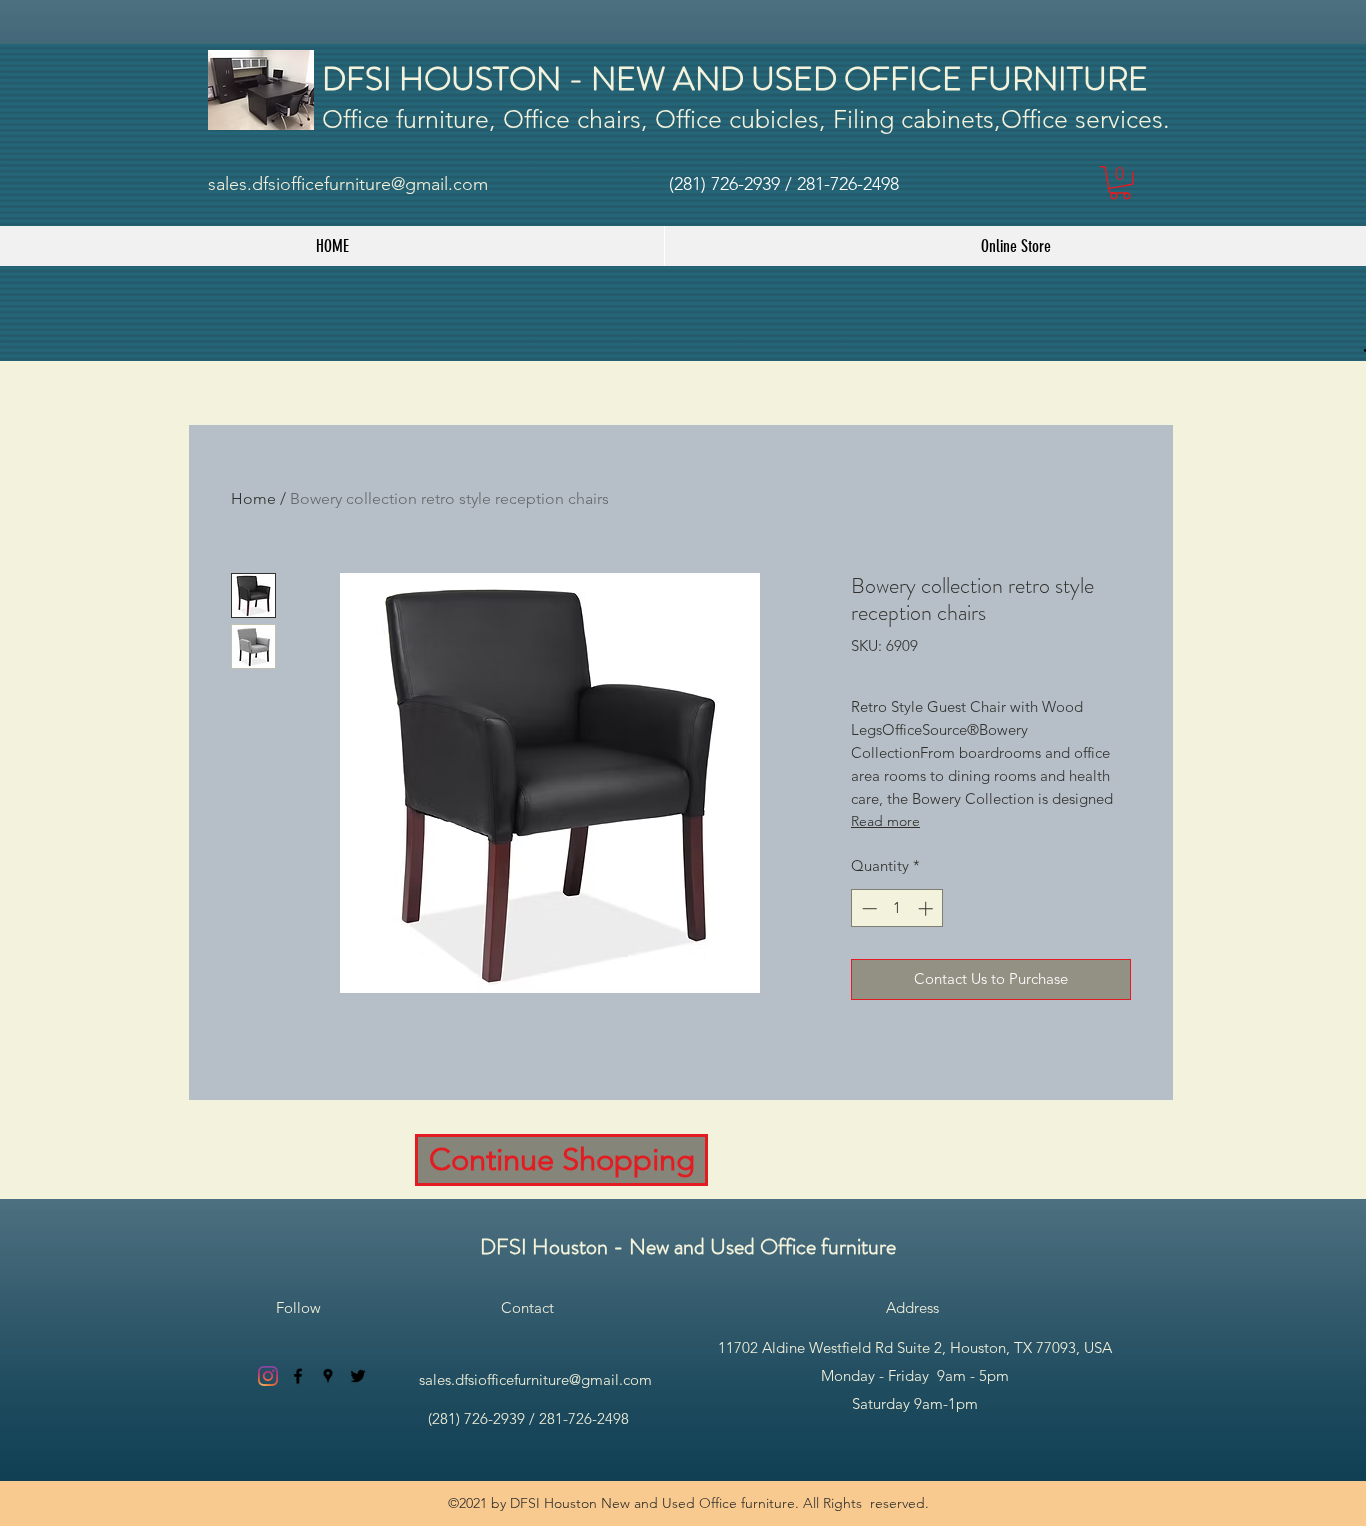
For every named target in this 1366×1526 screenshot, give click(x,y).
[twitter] (358, 1376)
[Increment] (927, 908)
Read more (885, 821)
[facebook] (298, 1376)
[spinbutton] (897, 908)
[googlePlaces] (328, 1376)
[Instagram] (268, 1376)
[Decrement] (867, 908)
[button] (1120, 183)
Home (253, 498)
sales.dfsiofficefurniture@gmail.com (348, 184)
